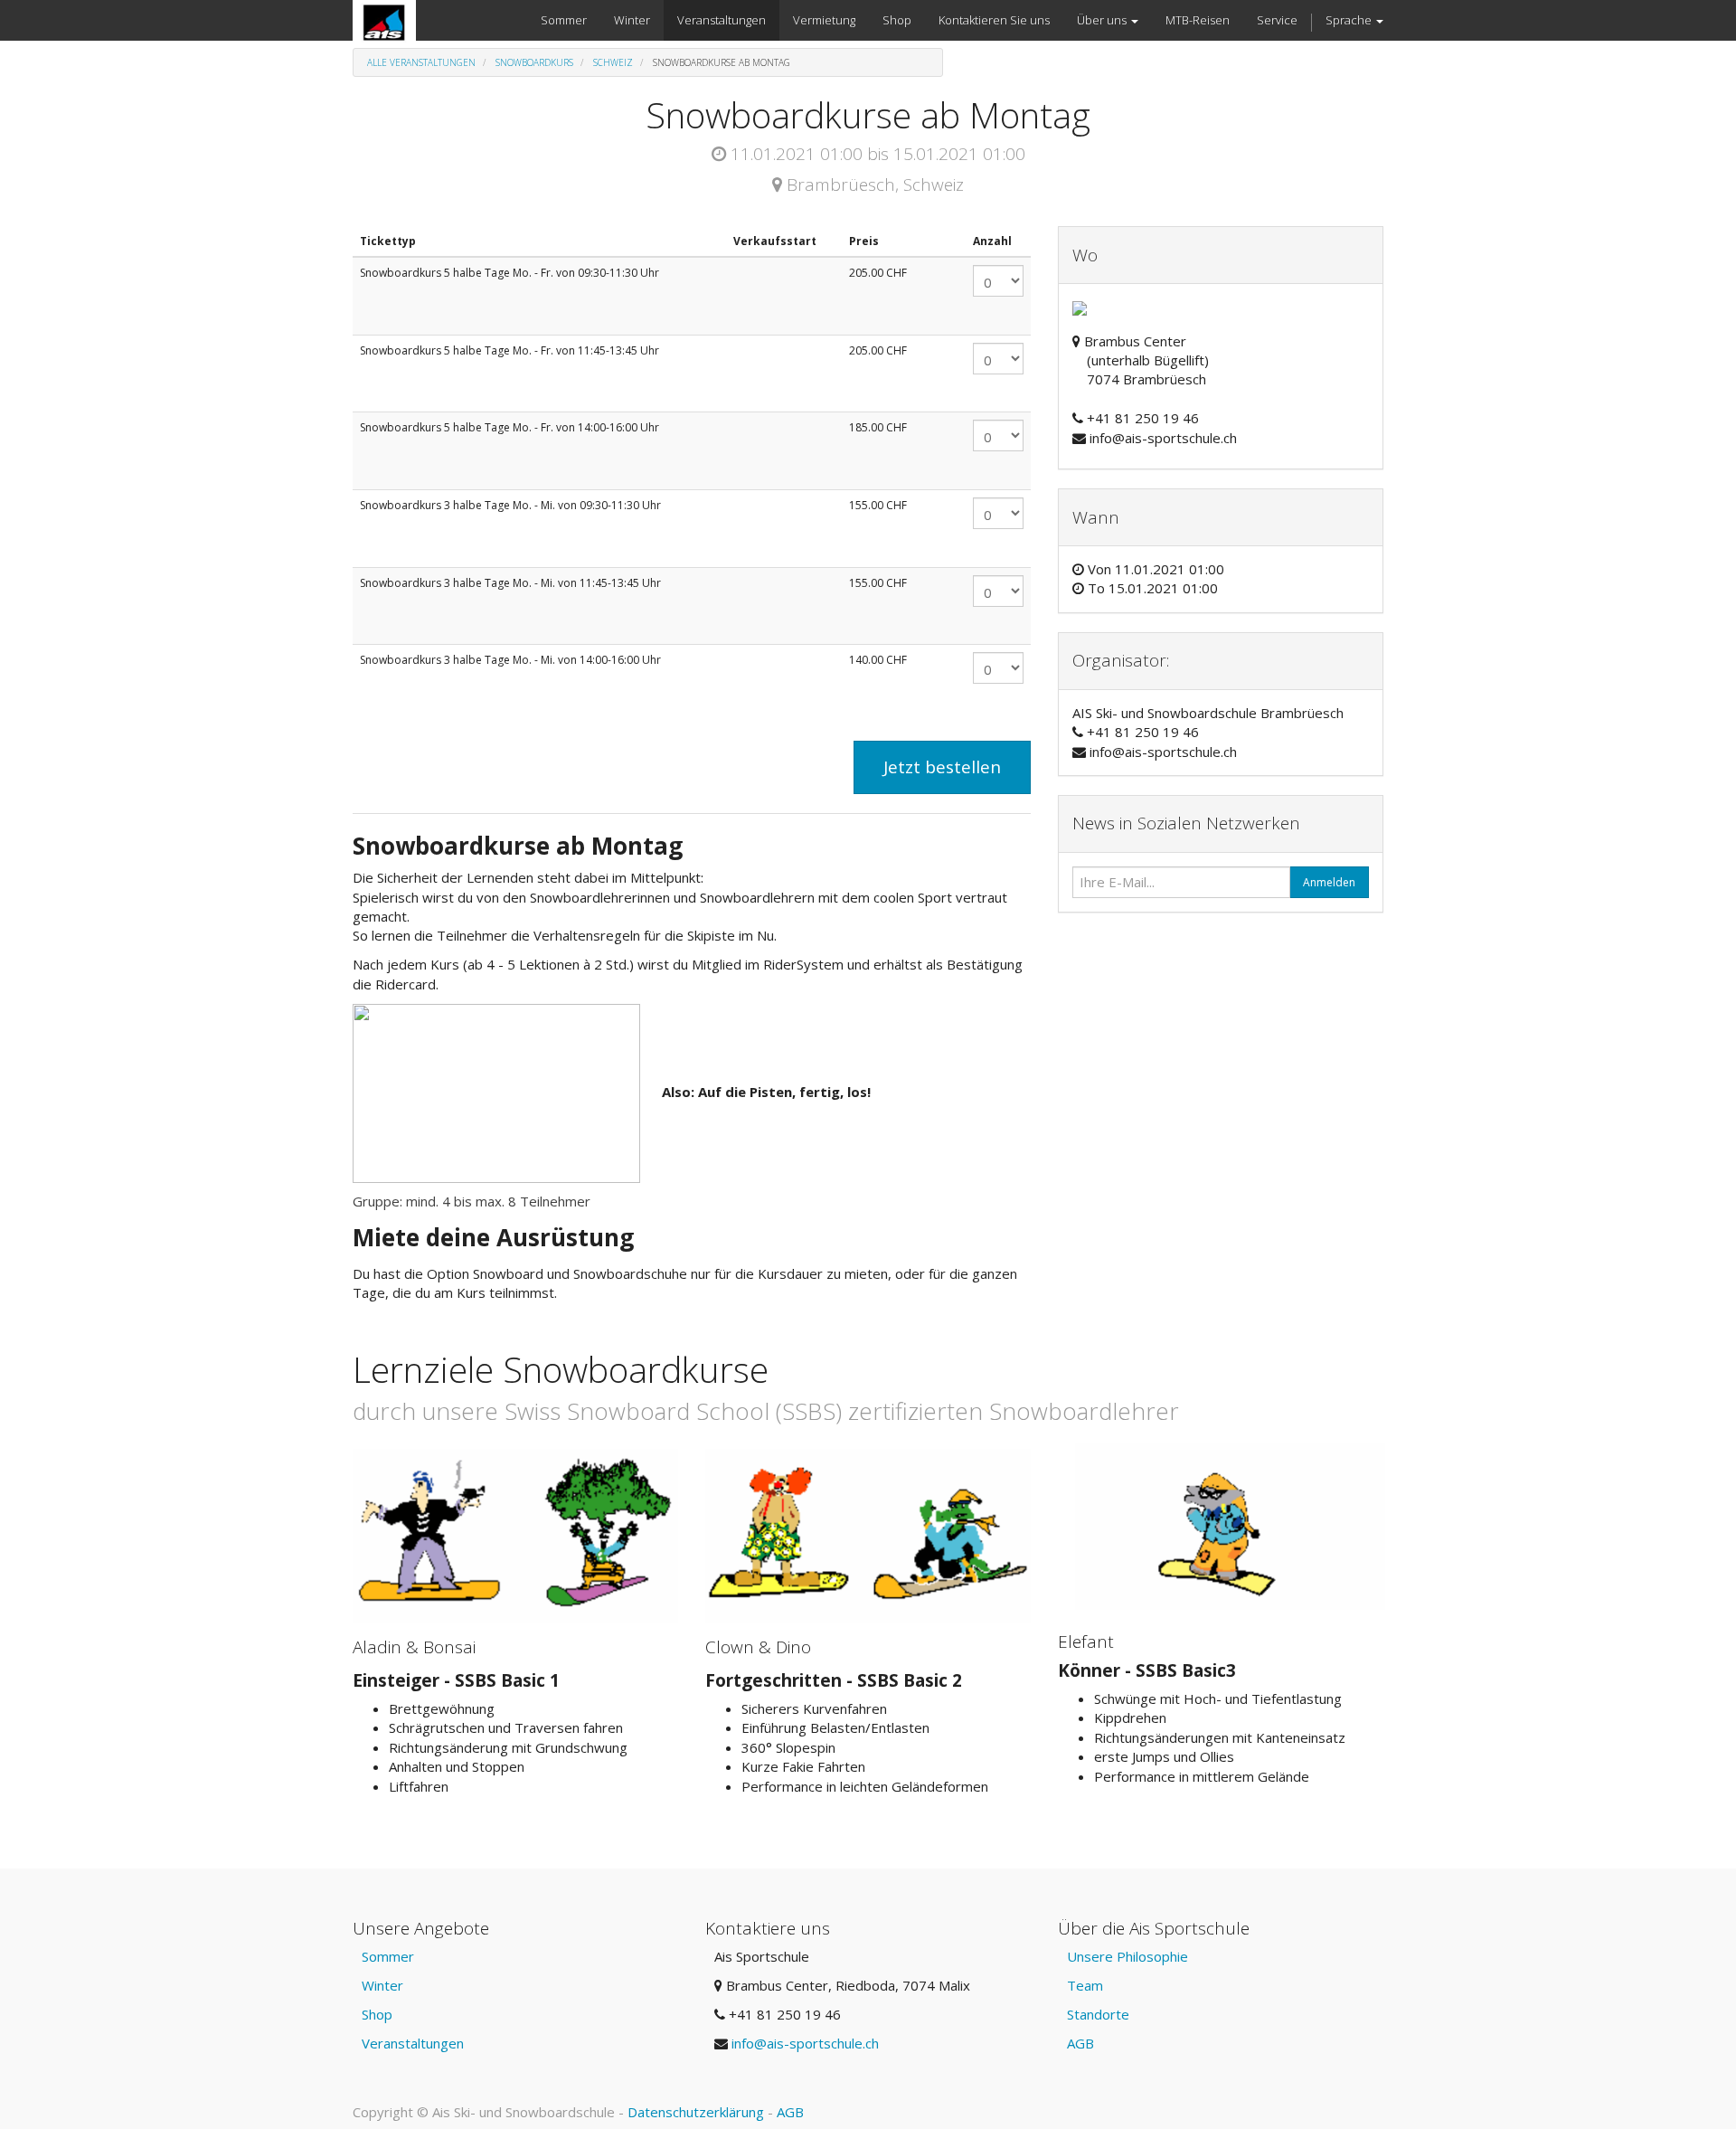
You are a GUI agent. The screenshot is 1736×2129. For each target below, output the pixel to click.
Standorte (1098, 2014)
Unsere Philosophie (1127, 1956)
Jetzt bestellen (942, 767)
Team (1085, 1985)
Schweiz (613, 62)
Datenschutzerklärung (696, 2112)
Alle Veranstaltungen (421, 62)
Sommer (388, 1956)
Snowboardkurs (534, 62)
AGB (1080, 2043)
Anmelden (1329, 882)
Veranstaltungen (413, 2043)
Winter (382, 1985)
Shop (377, 2014)
